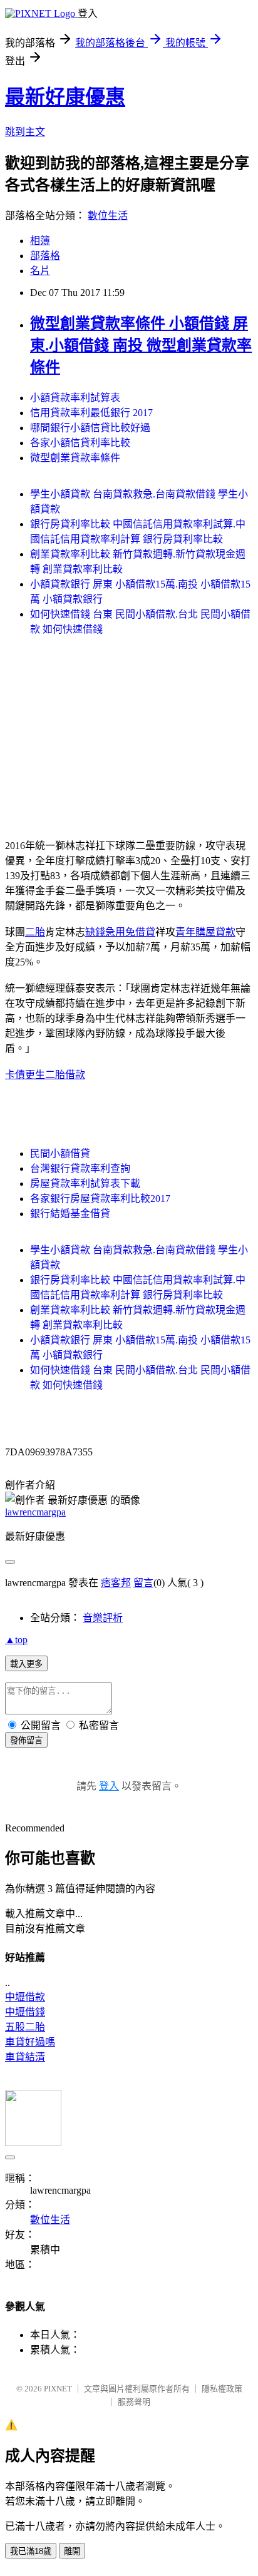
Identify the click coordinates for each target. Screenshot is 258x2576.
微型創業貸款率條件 (75, 458)
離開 (72, 2551)
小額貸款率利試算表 (75, 398)
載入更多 (26, 1664)
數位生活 (108, 216)
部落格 (45, 256)
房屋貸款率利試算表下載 (85, 1184)
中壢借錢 (25, 2012)
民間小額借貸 (60, 1153)
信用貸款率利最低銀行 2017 (91, 413)
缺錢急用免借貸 (120, 932)
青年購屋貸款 (205, 932)
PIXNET (58, 2389)
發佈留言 (26, 1740)
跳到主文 (25, 132)
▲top (16, 1640)
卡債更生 (25, 1075)
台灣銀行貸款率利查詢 (80, 1168)
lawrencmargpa (35, 1512)
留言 (143, 1583)
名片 (40, 271)
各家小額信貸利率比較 (80, 443)
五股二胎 (25, 2027)
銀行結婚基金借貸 (70, 1214)
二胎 (35, 932)
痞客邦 (116, 1583)
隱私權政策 (222, 2389)
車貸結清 (25, 2057)
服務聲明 (134, 2402)
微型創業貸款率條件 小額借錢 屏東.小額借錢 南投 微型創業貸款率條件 (141, 345)
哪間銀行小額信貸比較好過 (90, 428)
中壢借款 (25, 1997)
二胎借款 (65, 1075)
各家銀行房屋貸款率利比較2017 (100, 1199)
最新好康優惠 (65, 97)
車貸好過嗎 (30, 2042)
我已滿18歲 (31, 2551)
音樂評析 (103, 1618)
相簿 (40, 241)
